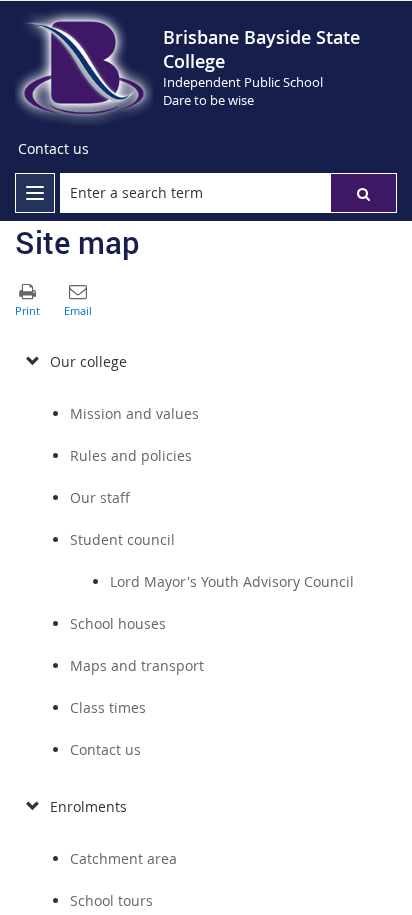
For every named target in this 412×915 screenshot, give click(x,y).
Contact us (105, 749)
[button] (363, 193)
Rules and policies (131, 455)
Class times (108, 707)
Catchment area (123, 858)
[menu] (35, 193)
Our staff (100, 497)
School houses (118, 623)
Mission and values (134, 413)
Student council (122, 539)
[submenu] (32, 362)
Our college (88, 361)
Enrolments (88, 806)
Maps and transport (137, 665)
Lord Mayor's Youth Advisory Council (232, 581)
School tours (111, 900)
